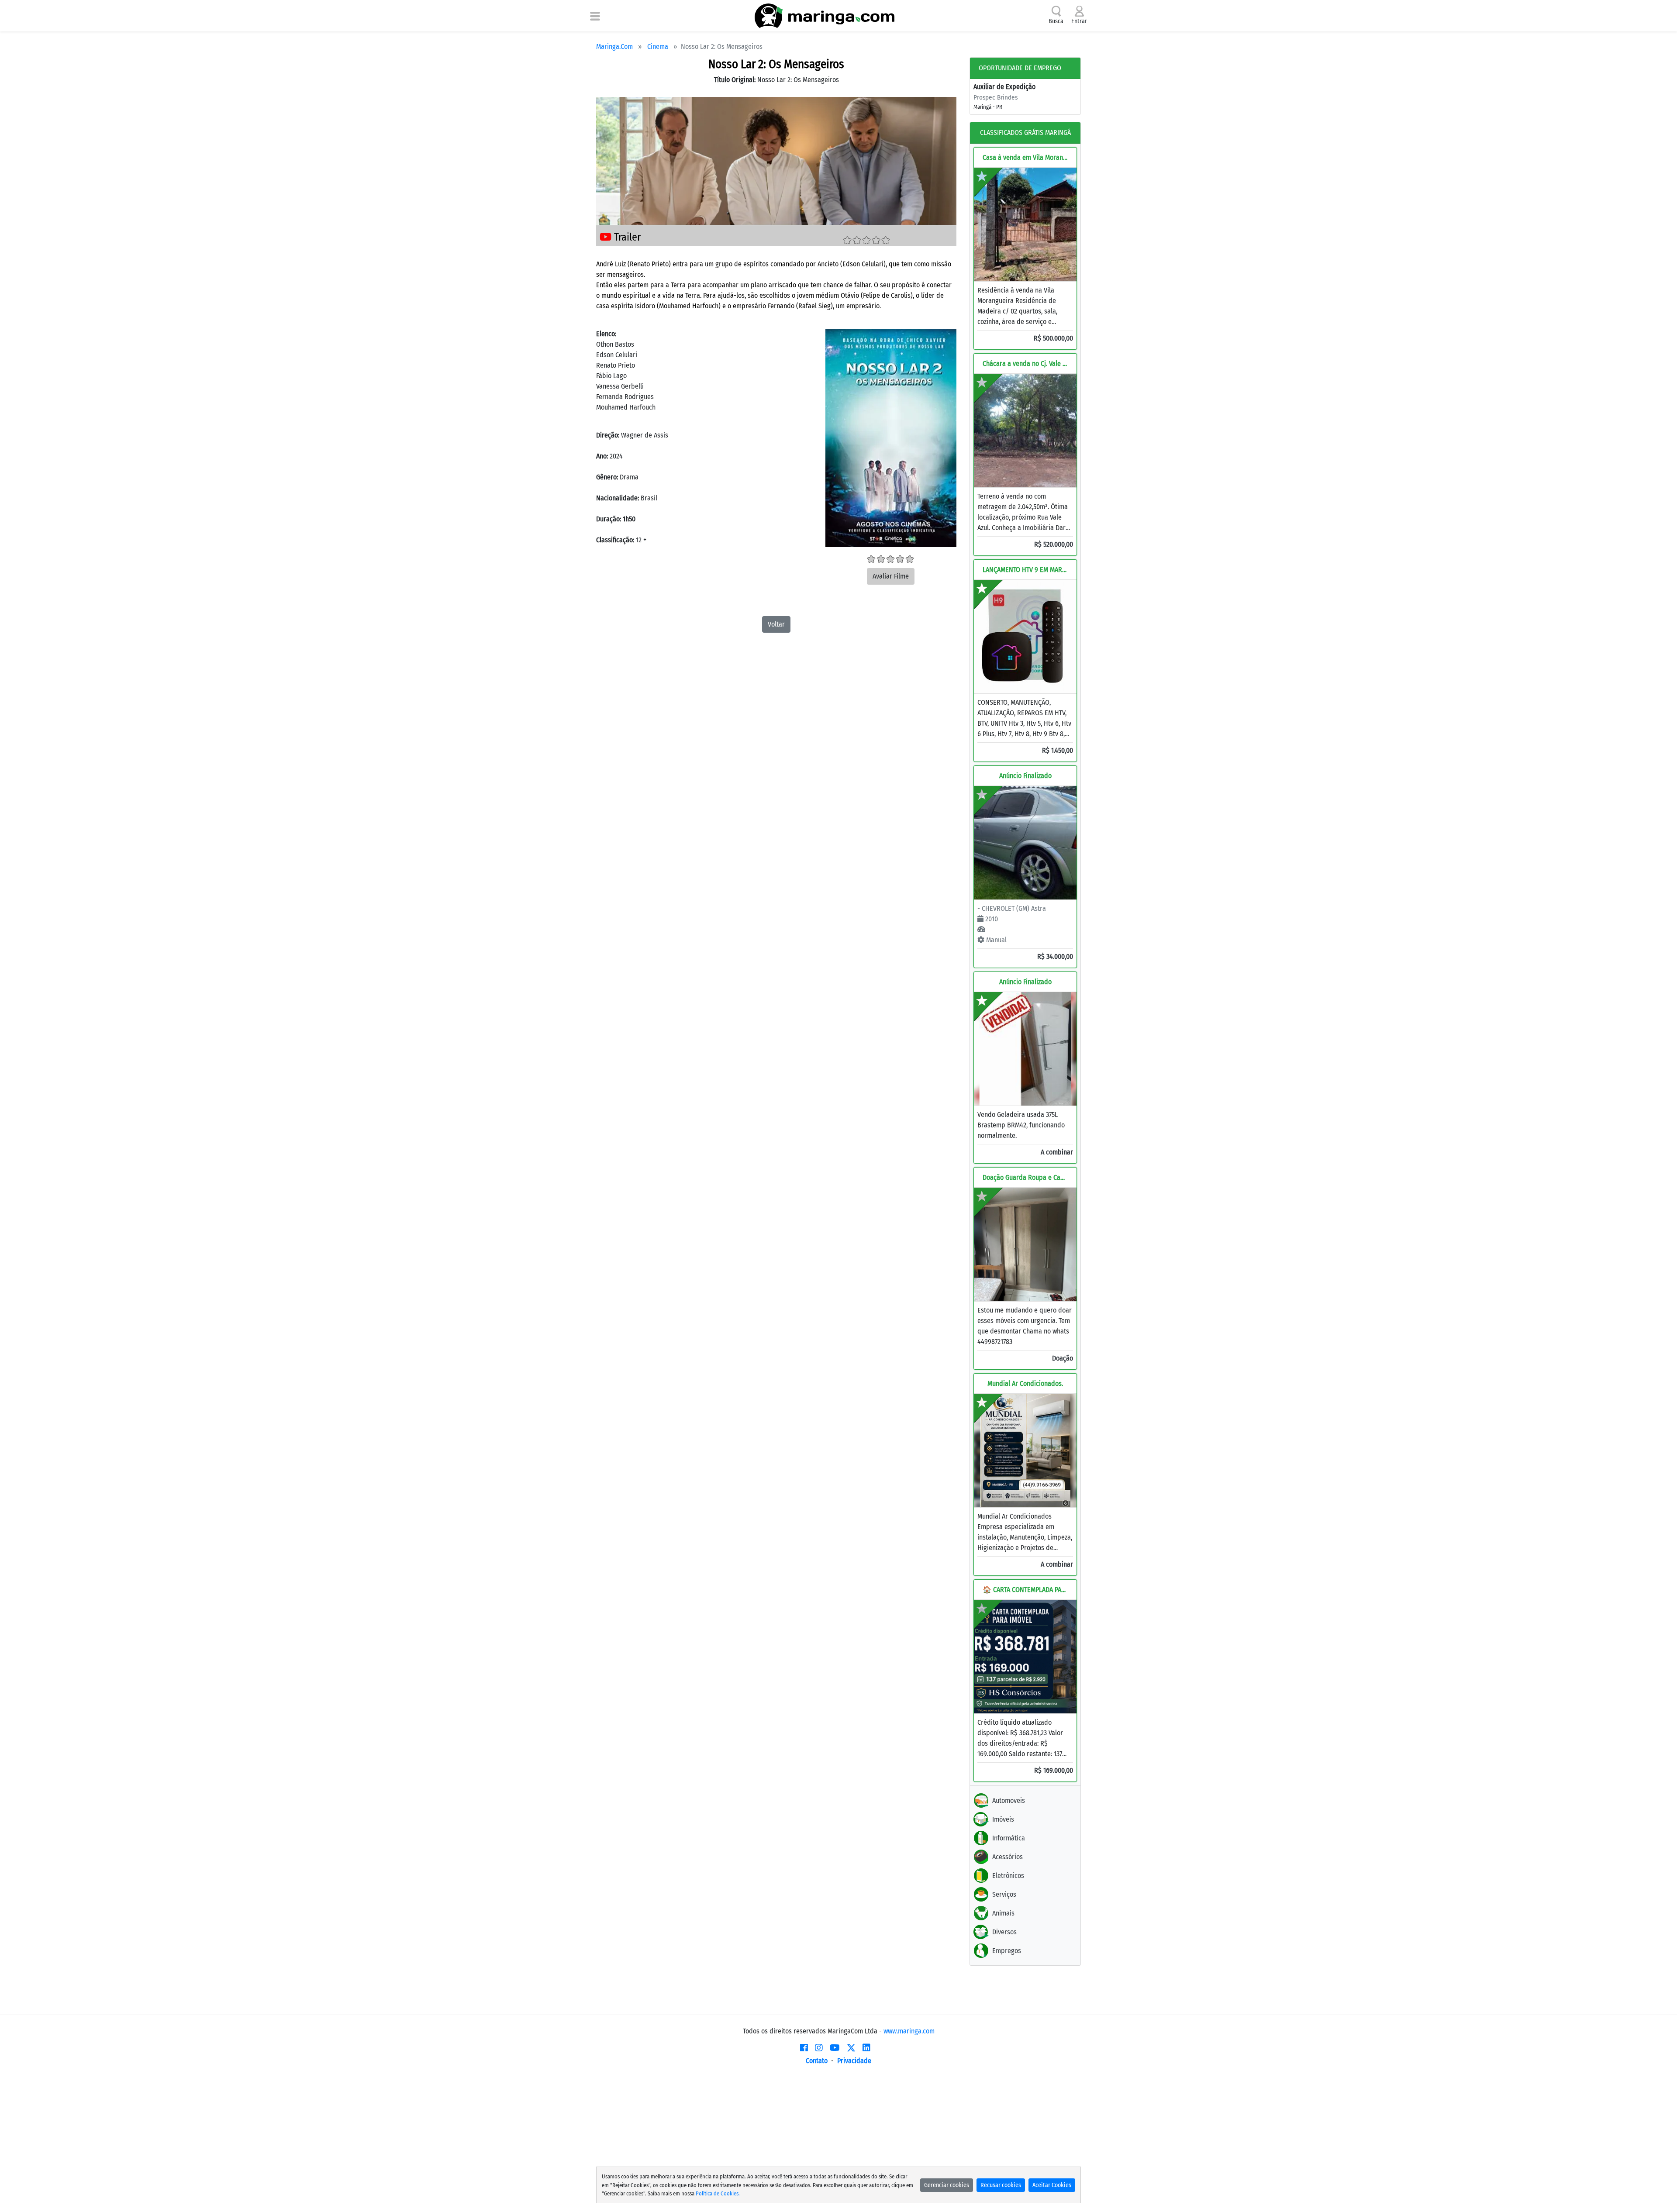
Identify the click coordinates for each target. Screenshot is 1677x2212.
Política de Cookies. (718, 2193)
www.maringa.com (909, 2031)
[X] (851, 2048)
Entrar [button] (1079, 21)
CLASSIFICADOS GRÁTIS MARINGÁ (1025, 133)
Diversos (1004, 1932)
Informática (1009, 1838)
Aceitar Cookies (1052, 2185)
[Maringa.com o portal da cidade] (825, 16)
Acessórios (1008, 1857)
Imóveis (1003, 1819)
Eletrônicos (1008, 1876)
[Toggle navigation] (595, 16)
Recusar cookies (1001, 2185)
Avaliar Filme (891, 576)
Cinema (658, 47)
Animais (1003, 1913)
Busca (1056, 21)
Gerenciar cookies (947, 2185)
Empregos (1007, 1951)
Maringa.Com (614, 47)
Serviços (1004, 1894)
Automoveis (1009, 1800)
